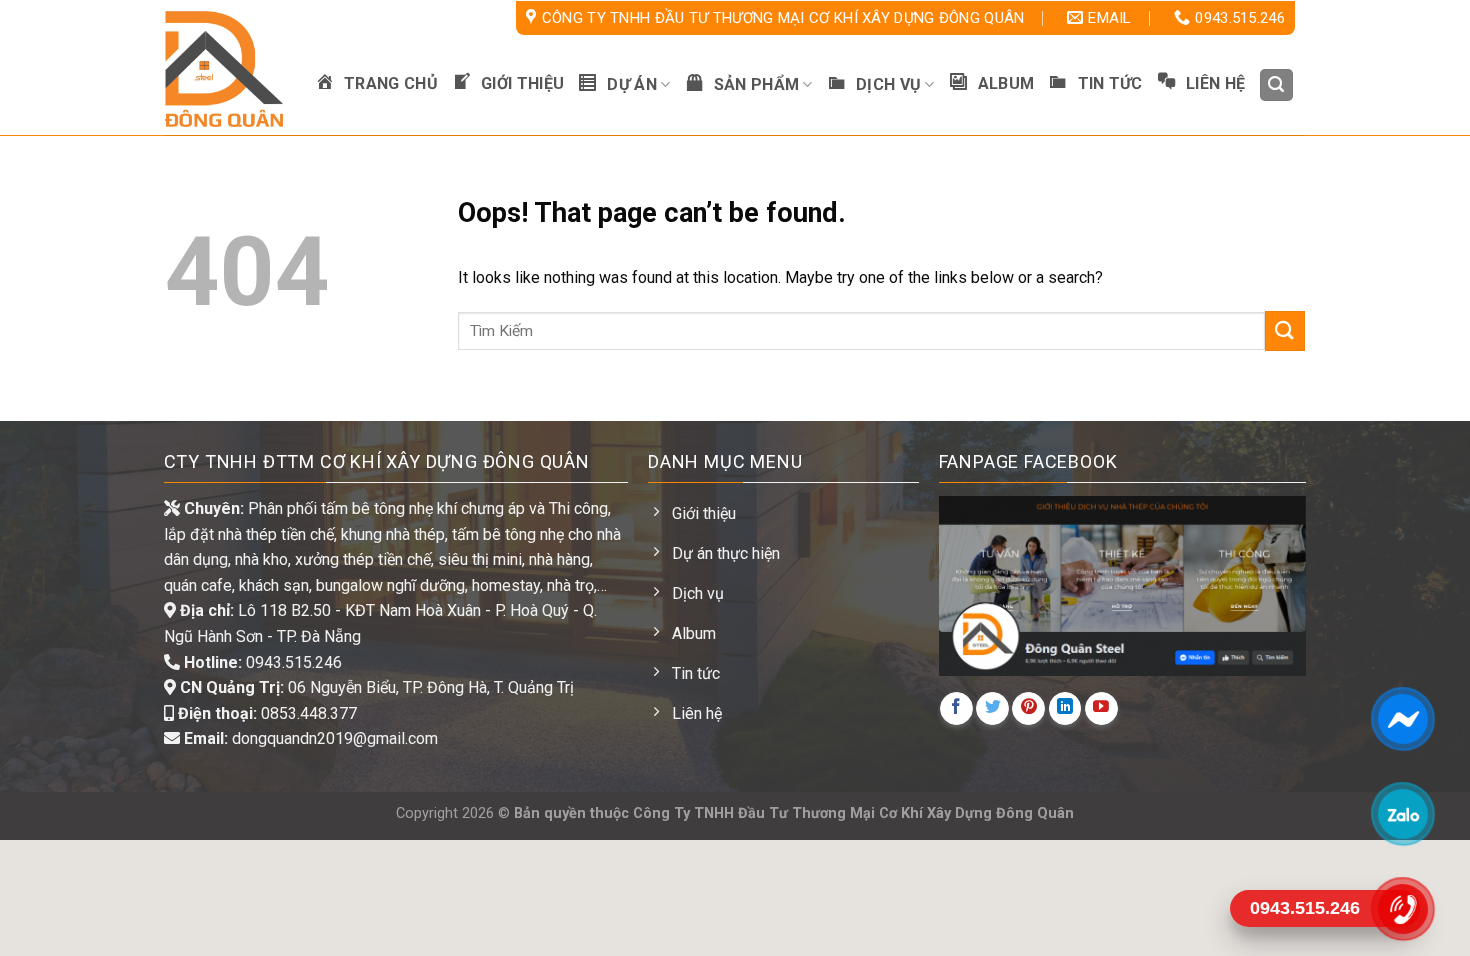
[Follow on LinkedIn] (1065, 708)
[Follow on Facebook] (956, 708)
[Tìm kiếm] (1277, 85)
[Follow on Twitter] (992, 708)
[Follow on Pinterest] (1028, 708)
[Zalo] (1402, 814)
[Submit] (1285, 330)
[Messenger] (1402, 719)
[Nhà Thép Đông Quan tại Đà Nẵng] (225, 69)
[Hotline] (1402, 909)
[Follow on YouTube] (1101, 708)
